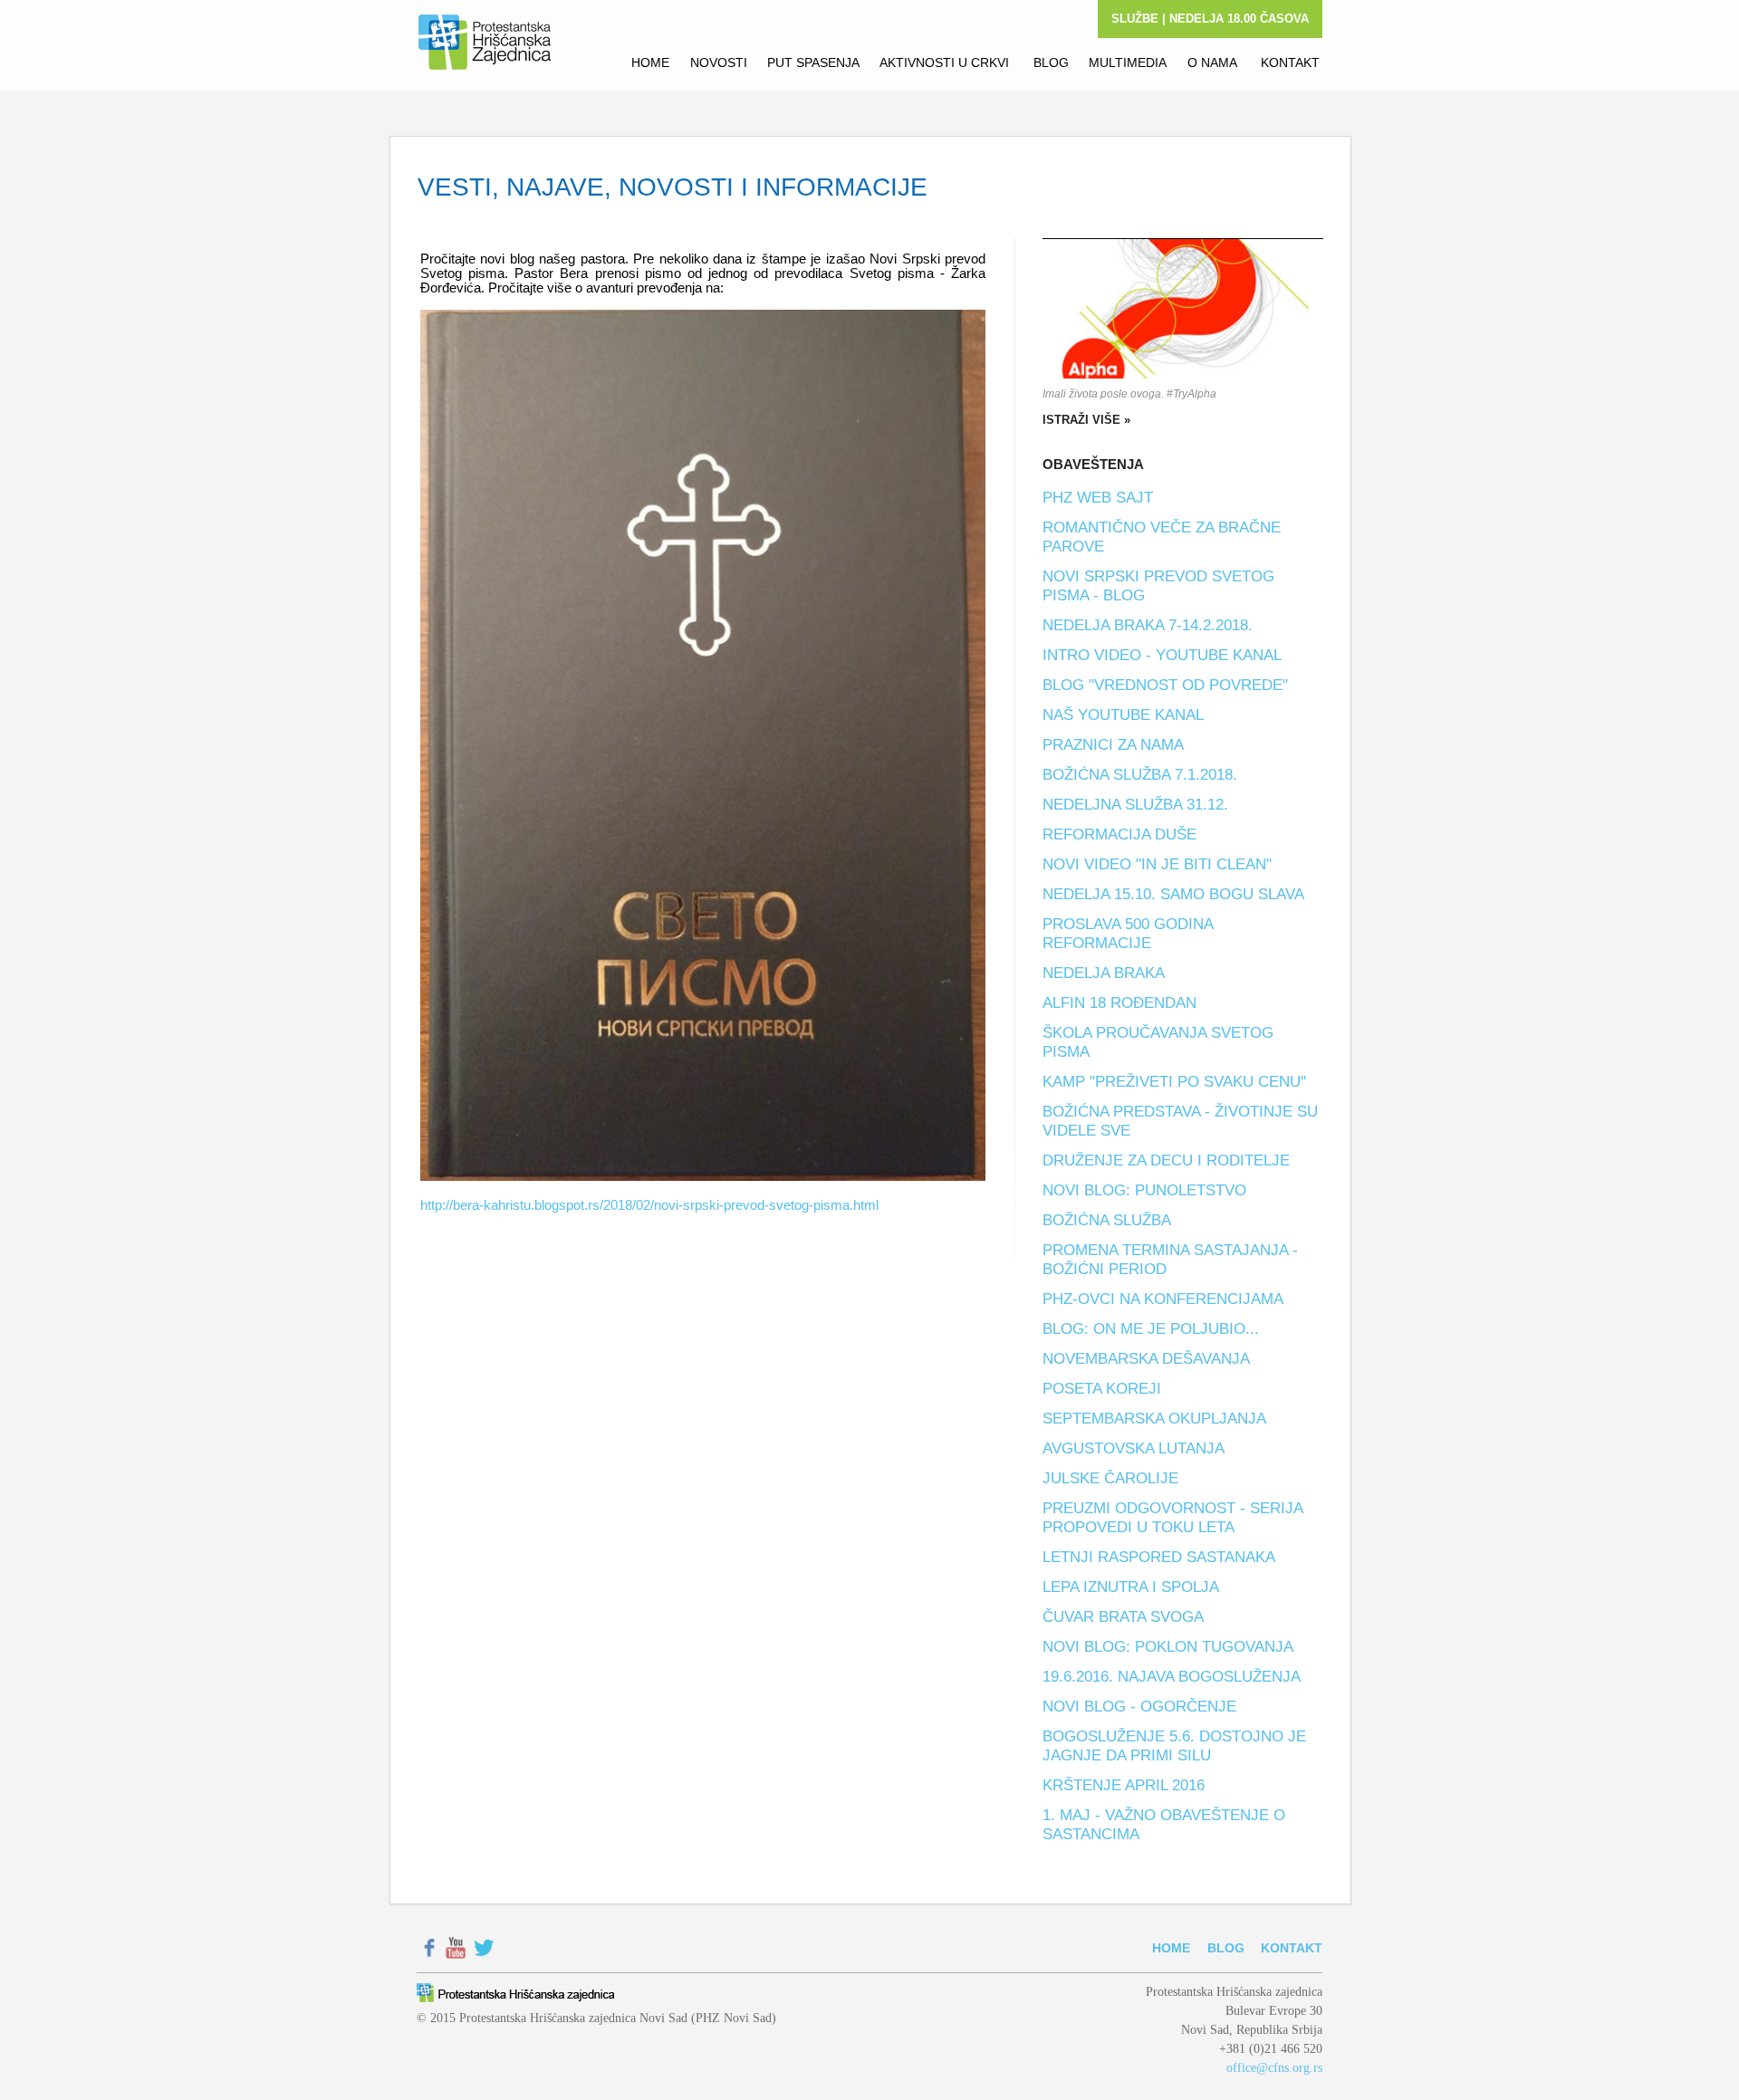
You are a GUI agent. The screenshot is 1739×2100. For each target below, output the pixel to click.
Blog (1049, 62)
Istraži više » (1086, 420)
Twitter (483, 1948)
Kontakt (1288, 62)
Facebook (429, 1948)
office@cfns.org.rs (1274, 2068)
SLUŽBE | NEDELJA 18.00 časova (1210, 19)
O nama (1212, 62)
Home (649, 62)
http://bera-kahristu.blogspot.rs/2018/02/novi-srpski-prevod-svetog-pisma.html (649, 1205)
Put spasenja (812, 62)
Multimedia (1126, 62)
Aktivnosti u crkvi (944, 62)
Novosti (717, 62)
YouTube (456, 1948)
